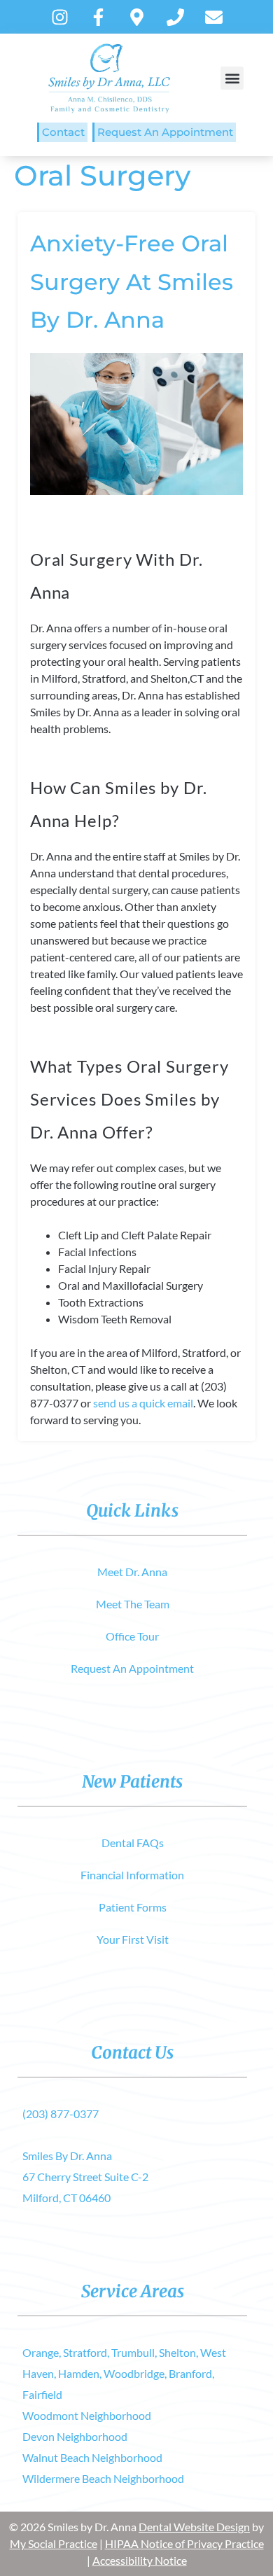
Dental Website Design (194, 2527)
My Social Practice (54, 2543)
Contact (63, 132)
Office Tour (132, 1636)
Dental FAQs (133, 1843)
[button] (232, 78)
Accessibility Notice (140, 2560)
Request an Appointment (165, 132)
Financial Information (132, 1875)
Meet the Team (133, 1604)
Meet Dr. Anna (132, 1572)
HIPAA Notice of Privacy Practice (184, 2543)
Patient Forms (133, 1907)
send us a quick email (143, 1403)
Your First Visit (133, 1939)
